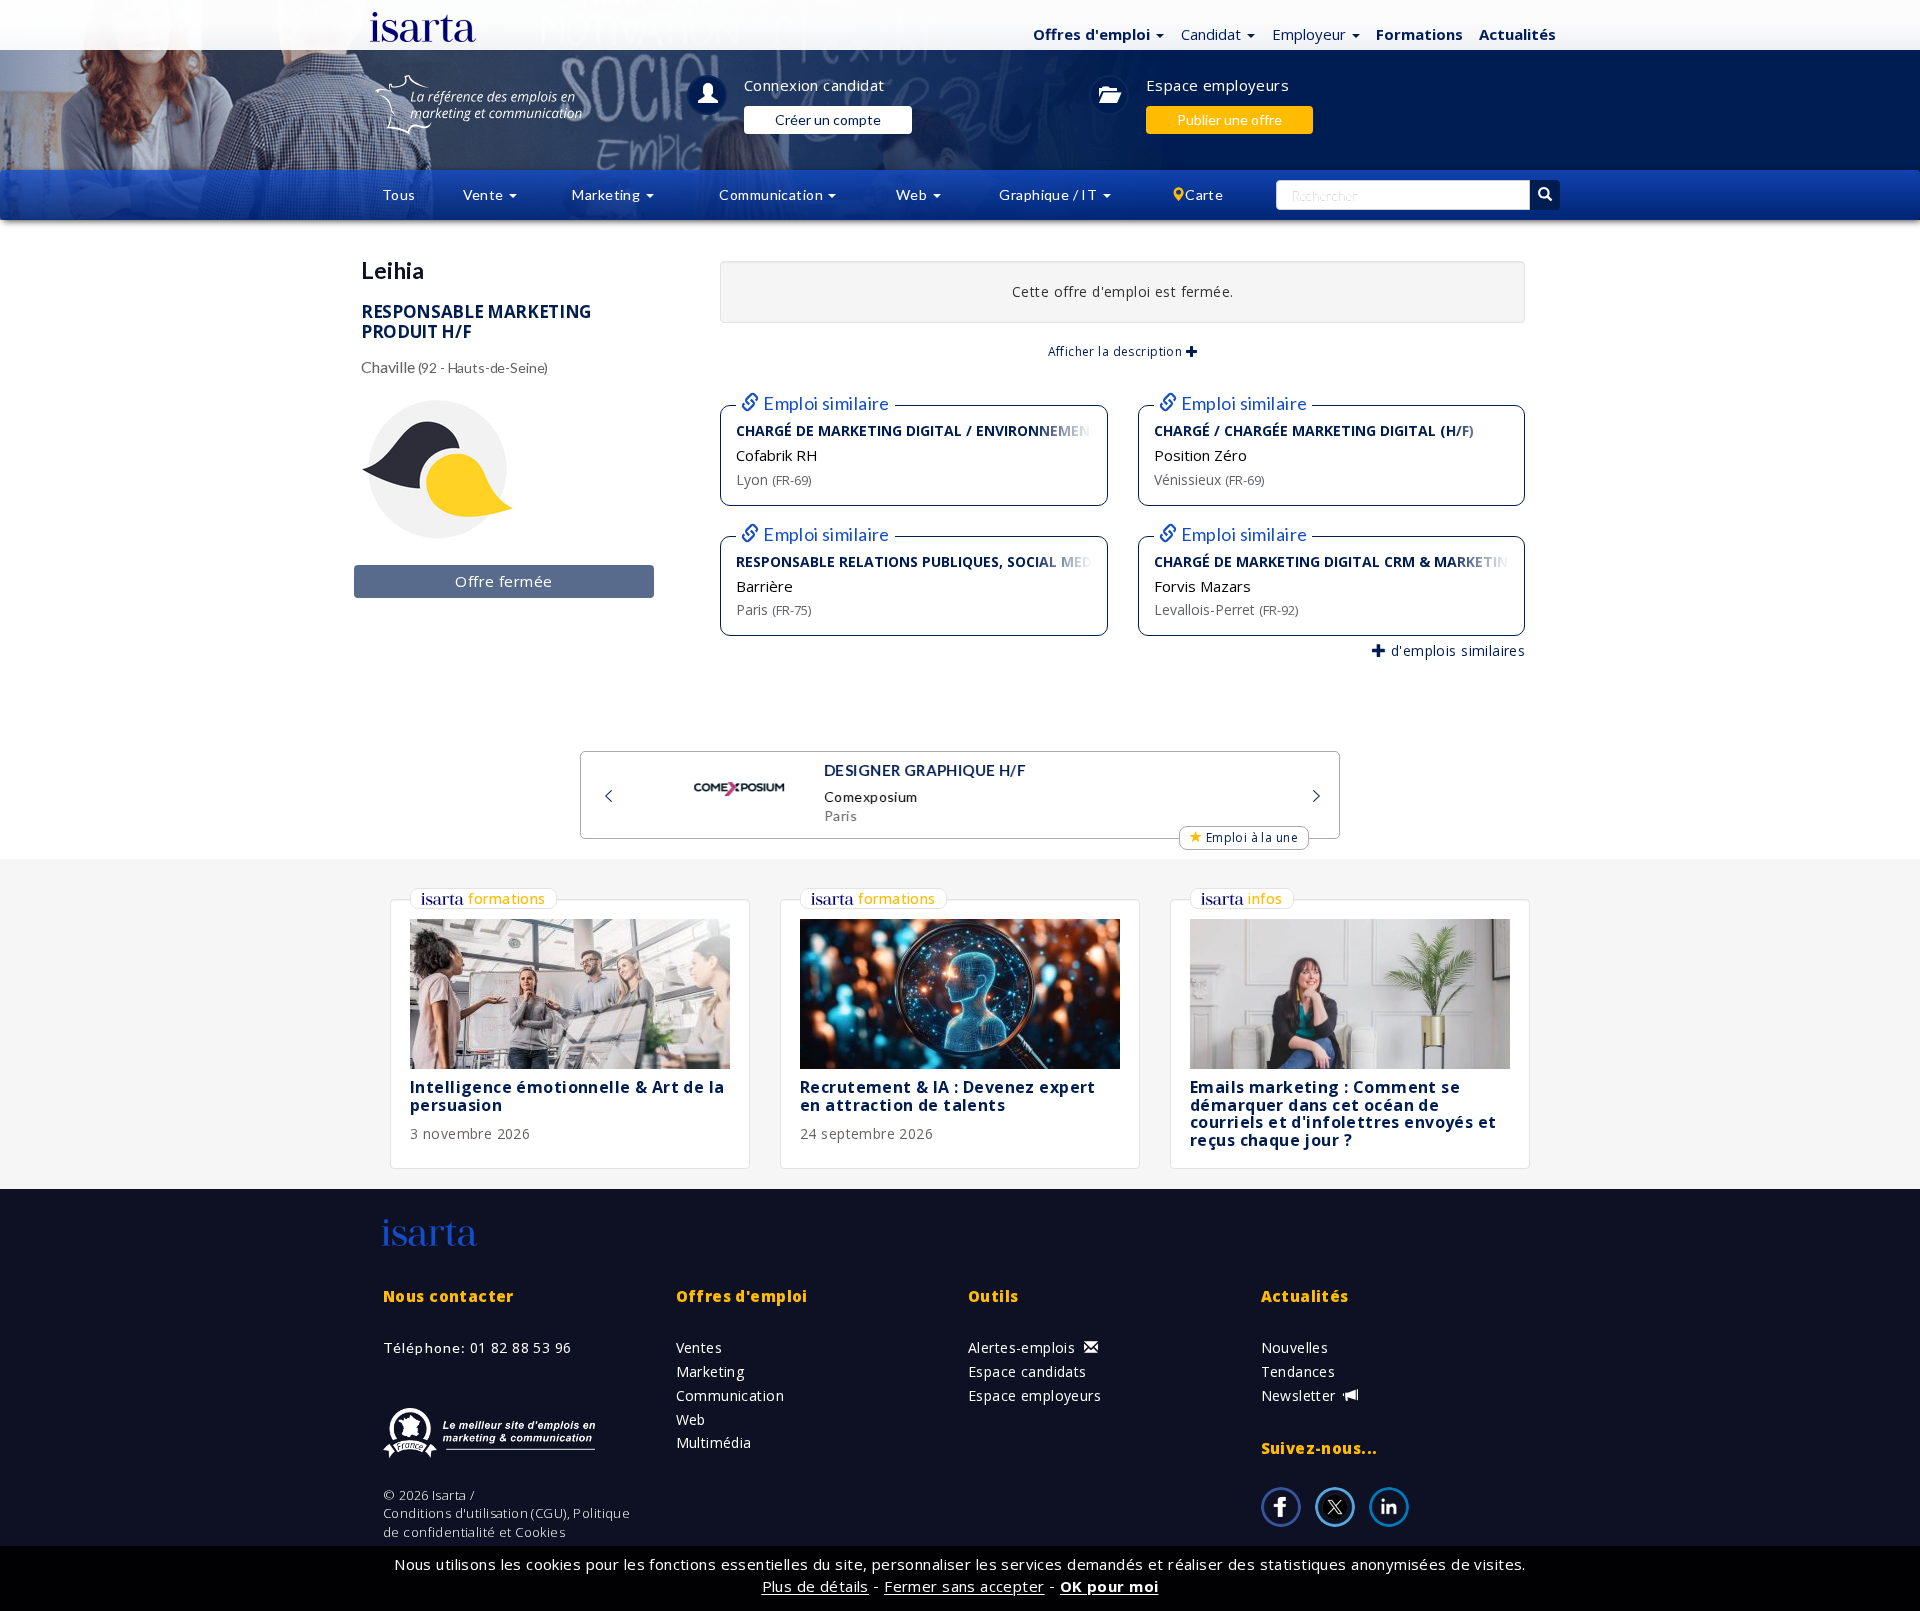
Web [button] (913, 194)
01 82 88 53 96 (521, 1347)
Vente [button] (485, 194)
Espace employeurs (1217, 85)
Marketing (710, 1371)
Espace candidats (1027, 1371)
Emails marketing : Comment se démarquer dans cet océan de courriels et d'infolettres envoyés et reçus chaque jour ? (1343, 1113)
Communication (730, 1395)
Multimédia (714, 1442)
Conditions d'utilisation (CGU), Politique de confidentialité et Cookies (506, 1522)
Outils (993, 1296)
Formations (1419, 34)
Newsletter (1301, 1395)
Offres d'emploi (742, 1296)
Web (691, 1419)
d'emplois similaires (1455, 650)
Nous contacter (448, 1296)
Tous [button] (399, 194)
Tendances (1298, 1371)
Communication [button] (772, 194)
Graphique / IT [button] (1049, 194)
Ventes (699, 1347)
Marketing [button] (607, 194)
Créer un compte (828, 119)
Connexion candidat (814, 85)
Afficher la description (1117, 351)
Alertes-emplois (1024, 1347)
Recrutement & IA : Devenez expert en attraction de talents (948, 1096)
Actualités (1517, 34)
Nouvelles (1295, 1347)
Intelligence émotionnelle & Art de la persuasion (567, 1096)
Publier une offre (1229, 119)
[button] (1096, 33)
